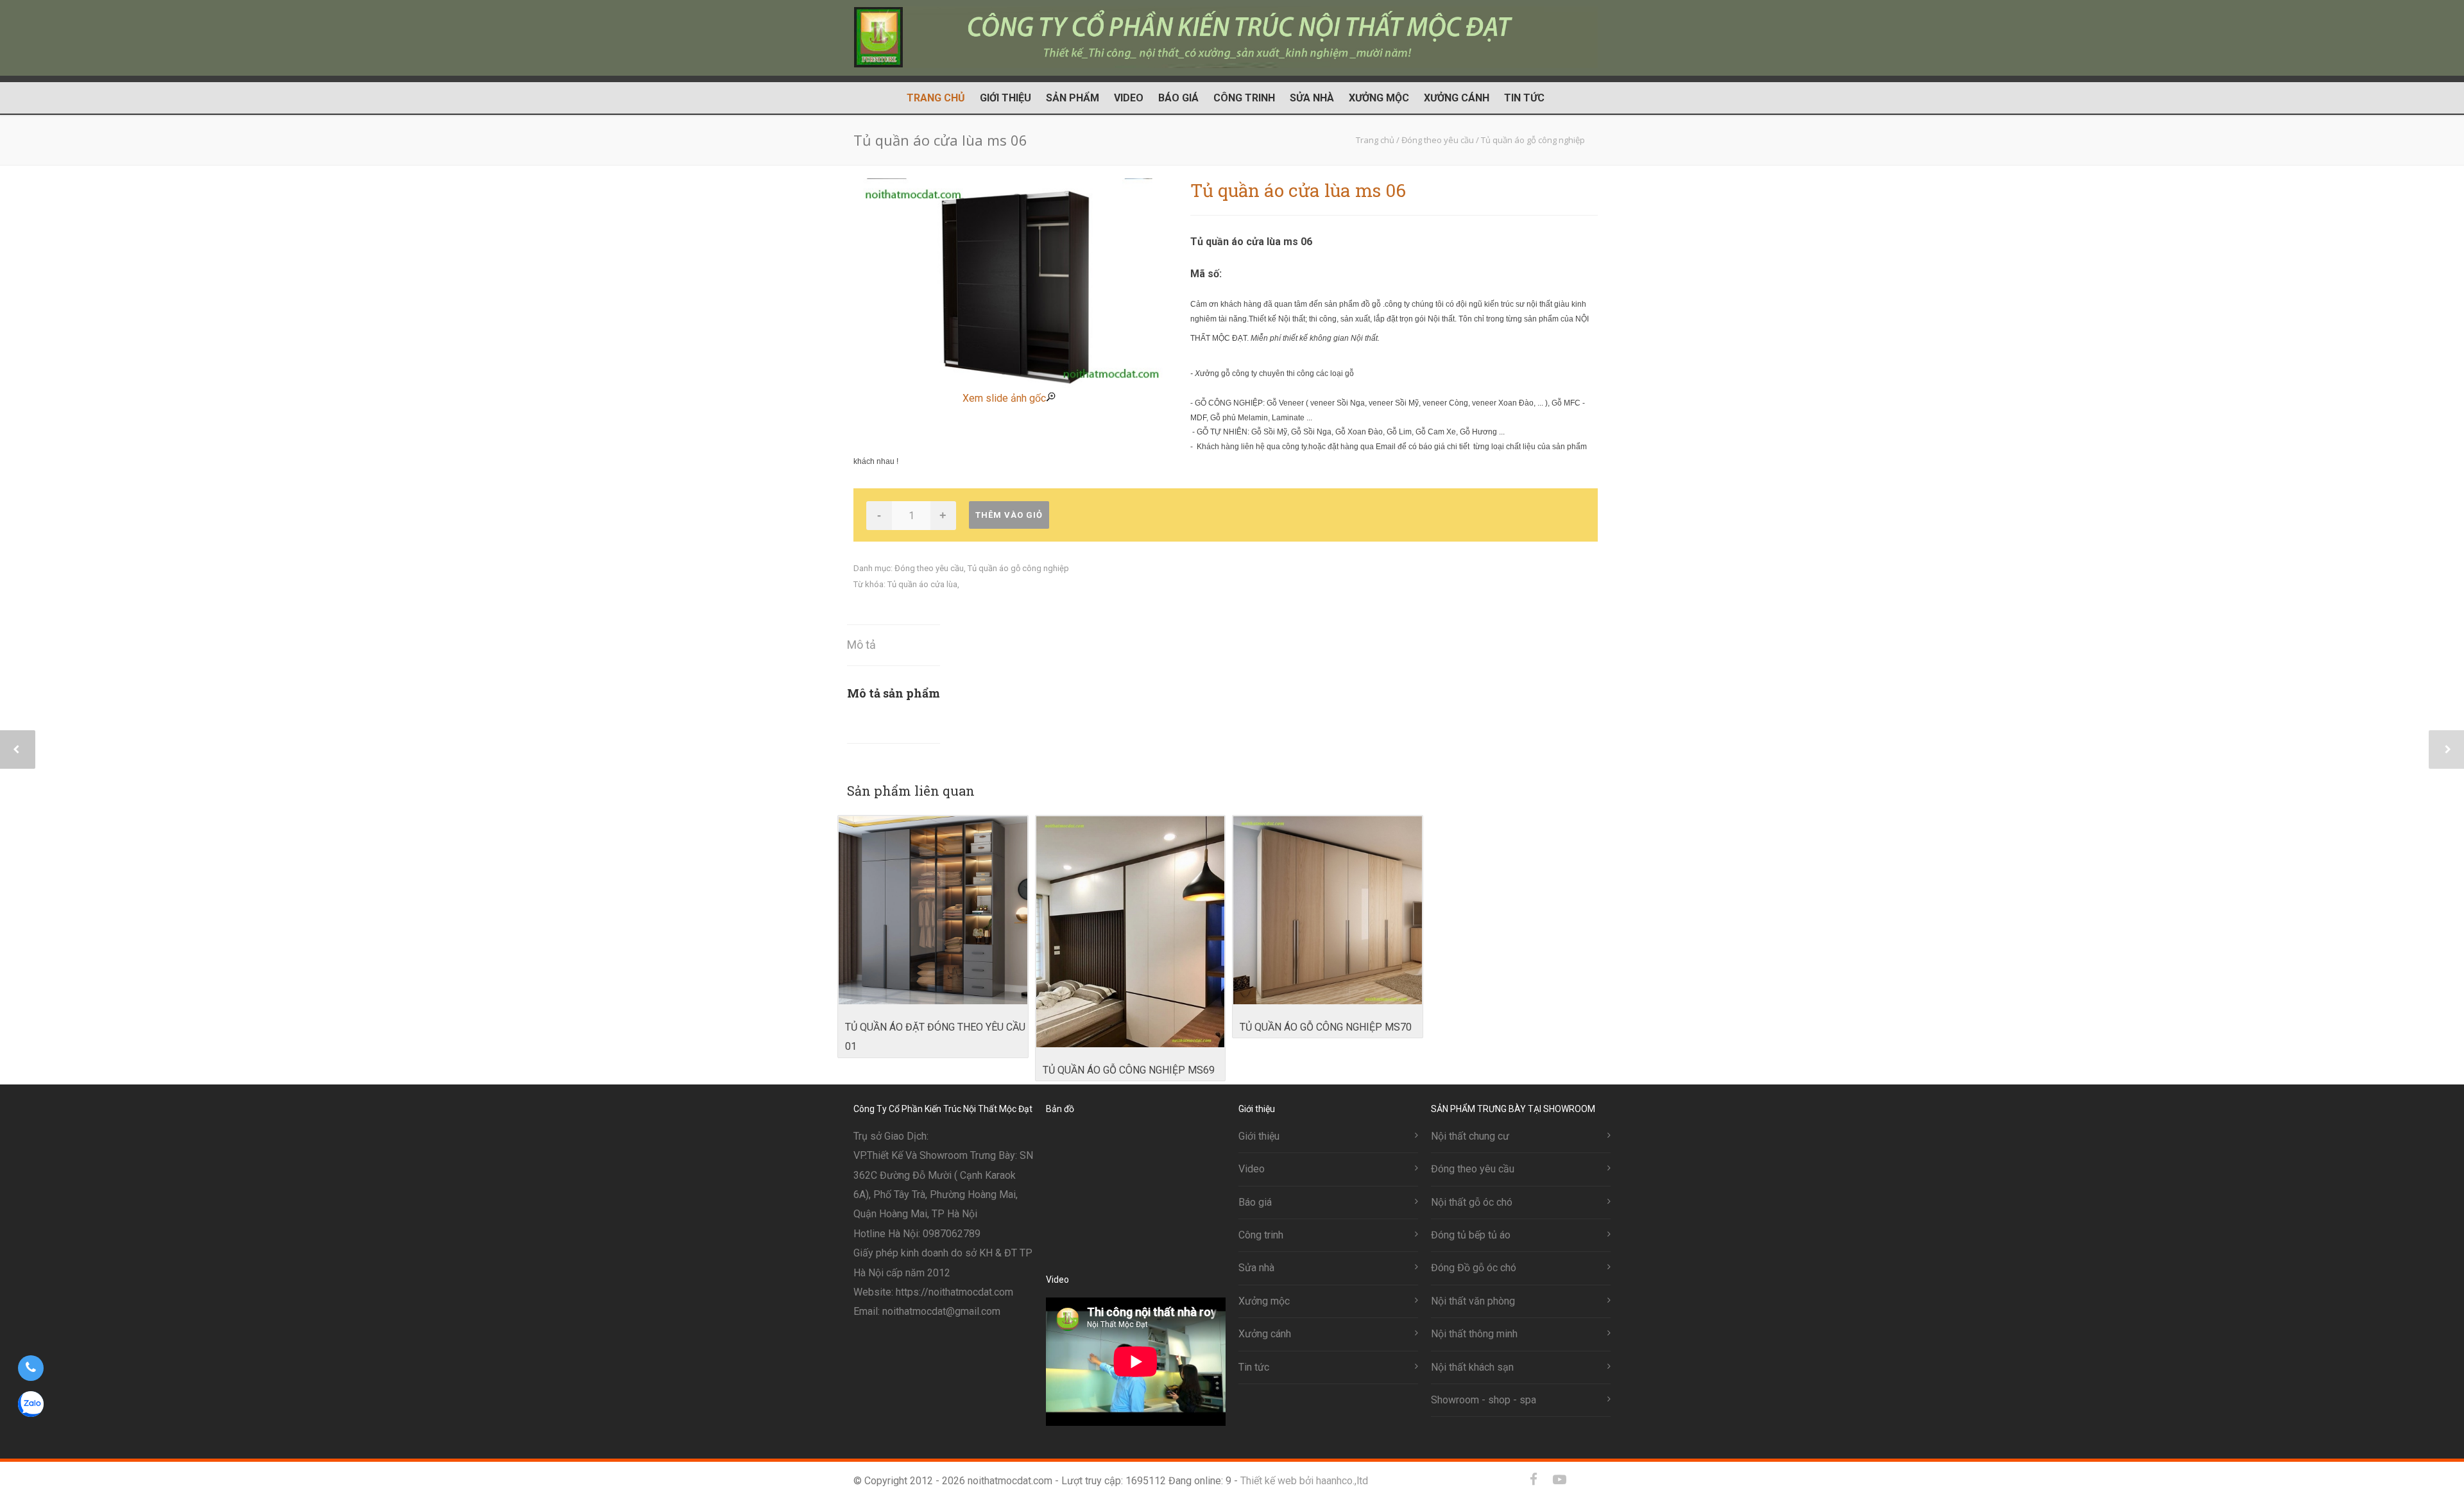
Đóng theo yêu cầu (929, 568)
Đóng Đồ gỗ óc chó (1474, 1268)
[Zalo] (1585, 1480)
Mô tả (861, 645)
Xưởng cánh (1457, 98)
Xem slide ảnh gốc (1004, 398)
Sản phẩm (1073, 98)
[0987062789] (30, 1368)
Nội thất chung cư (1470, 1136)
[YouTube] (1559, 1480)
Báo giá (1178, 98)
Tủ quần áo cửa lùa (922, 584)
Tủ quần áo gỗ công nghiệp (1018, 568)
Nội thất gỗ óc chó (1472, 1202)
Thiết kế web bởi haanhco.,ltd (1304, 1481)
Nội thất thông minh (1474, 1334)
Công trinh (1244, 98)
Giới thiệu (1005, 98)
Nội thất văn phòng (1473, 1301)
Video (1129, 98)
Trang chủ (936, 98)
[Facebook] (1534, 1480)
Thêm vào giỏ (1009, 515)
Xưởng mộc (1379, 98)
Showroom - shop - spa (1484, 1400)
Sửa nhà (1312, 98)
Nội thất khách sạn (1472, 1367)
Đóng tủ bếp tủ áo (1471, 1235)
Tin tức (1524, 98)
